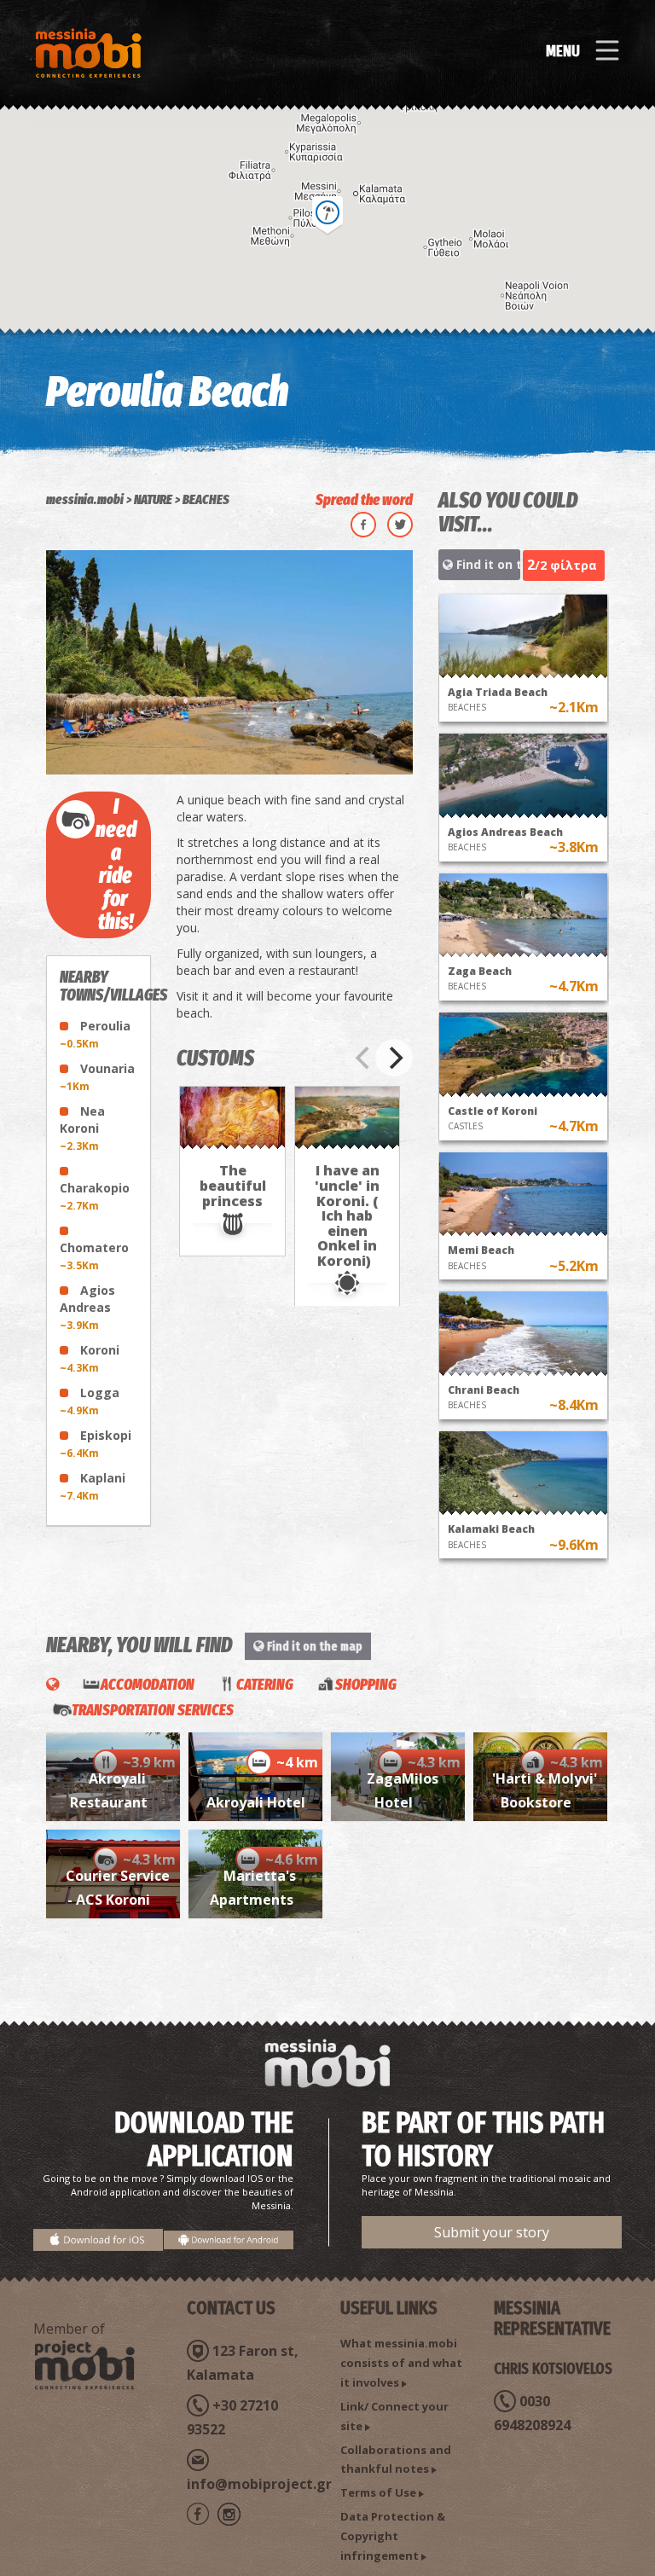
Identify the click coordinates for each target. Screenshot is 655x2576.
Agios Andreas (87, 1307)
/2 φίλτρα (562, 565)
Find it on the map (487, 564)
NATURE (153, 499)
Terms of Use (378, 2492)
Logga (90, 1401)
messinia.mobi (85, 499)
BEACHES (206, 499)
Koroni (90, 1358)
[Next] (394, 1058)
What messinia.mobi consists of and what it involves (401, 2363)
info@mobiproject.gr (259, 2484)
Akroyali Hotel (256, 1802)
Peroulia (95, 1034)
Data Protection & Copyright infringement (393, 2536)
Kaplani (93, 1486)
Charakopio (95, 1196)
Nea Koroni (82, 1128)
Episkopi (96, 1444)
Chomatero (94, 1256)
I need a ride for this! (116, 864)
